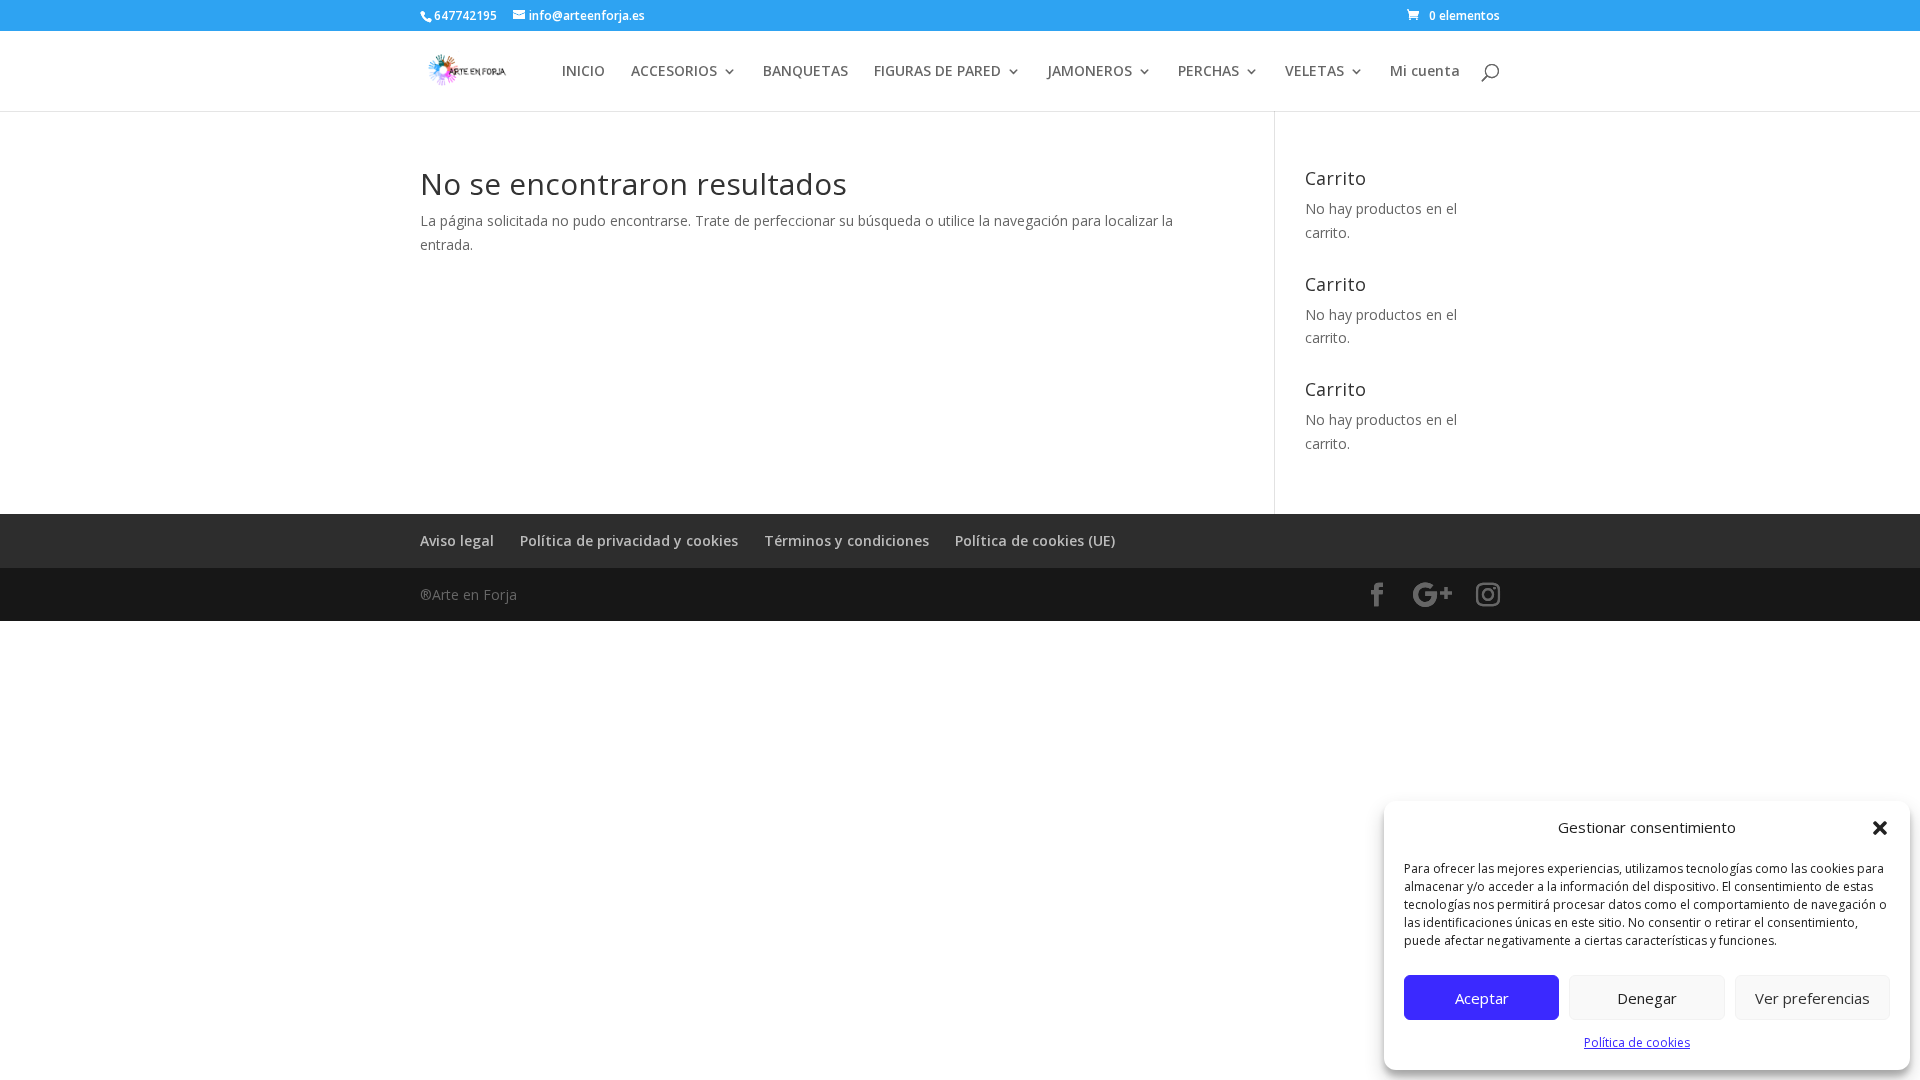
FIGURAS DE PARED (937, 72)
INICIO (583, 72)
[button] (1880, 828)
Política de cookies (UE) (1035, 540)
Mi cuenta (1425, 72)
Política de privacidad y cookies (629, 540)
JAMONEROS (1089, 72)
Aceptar (1482, 998)
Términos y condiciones (846, 540)
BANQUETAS (805, 72)
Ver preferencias (1812, 998)
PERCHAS (1208, 72)
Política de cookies (1637, 1042)
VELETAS (1314, 72)
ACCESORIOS (674, 72)
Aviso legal (457, 540)
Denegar (1647, 998)
